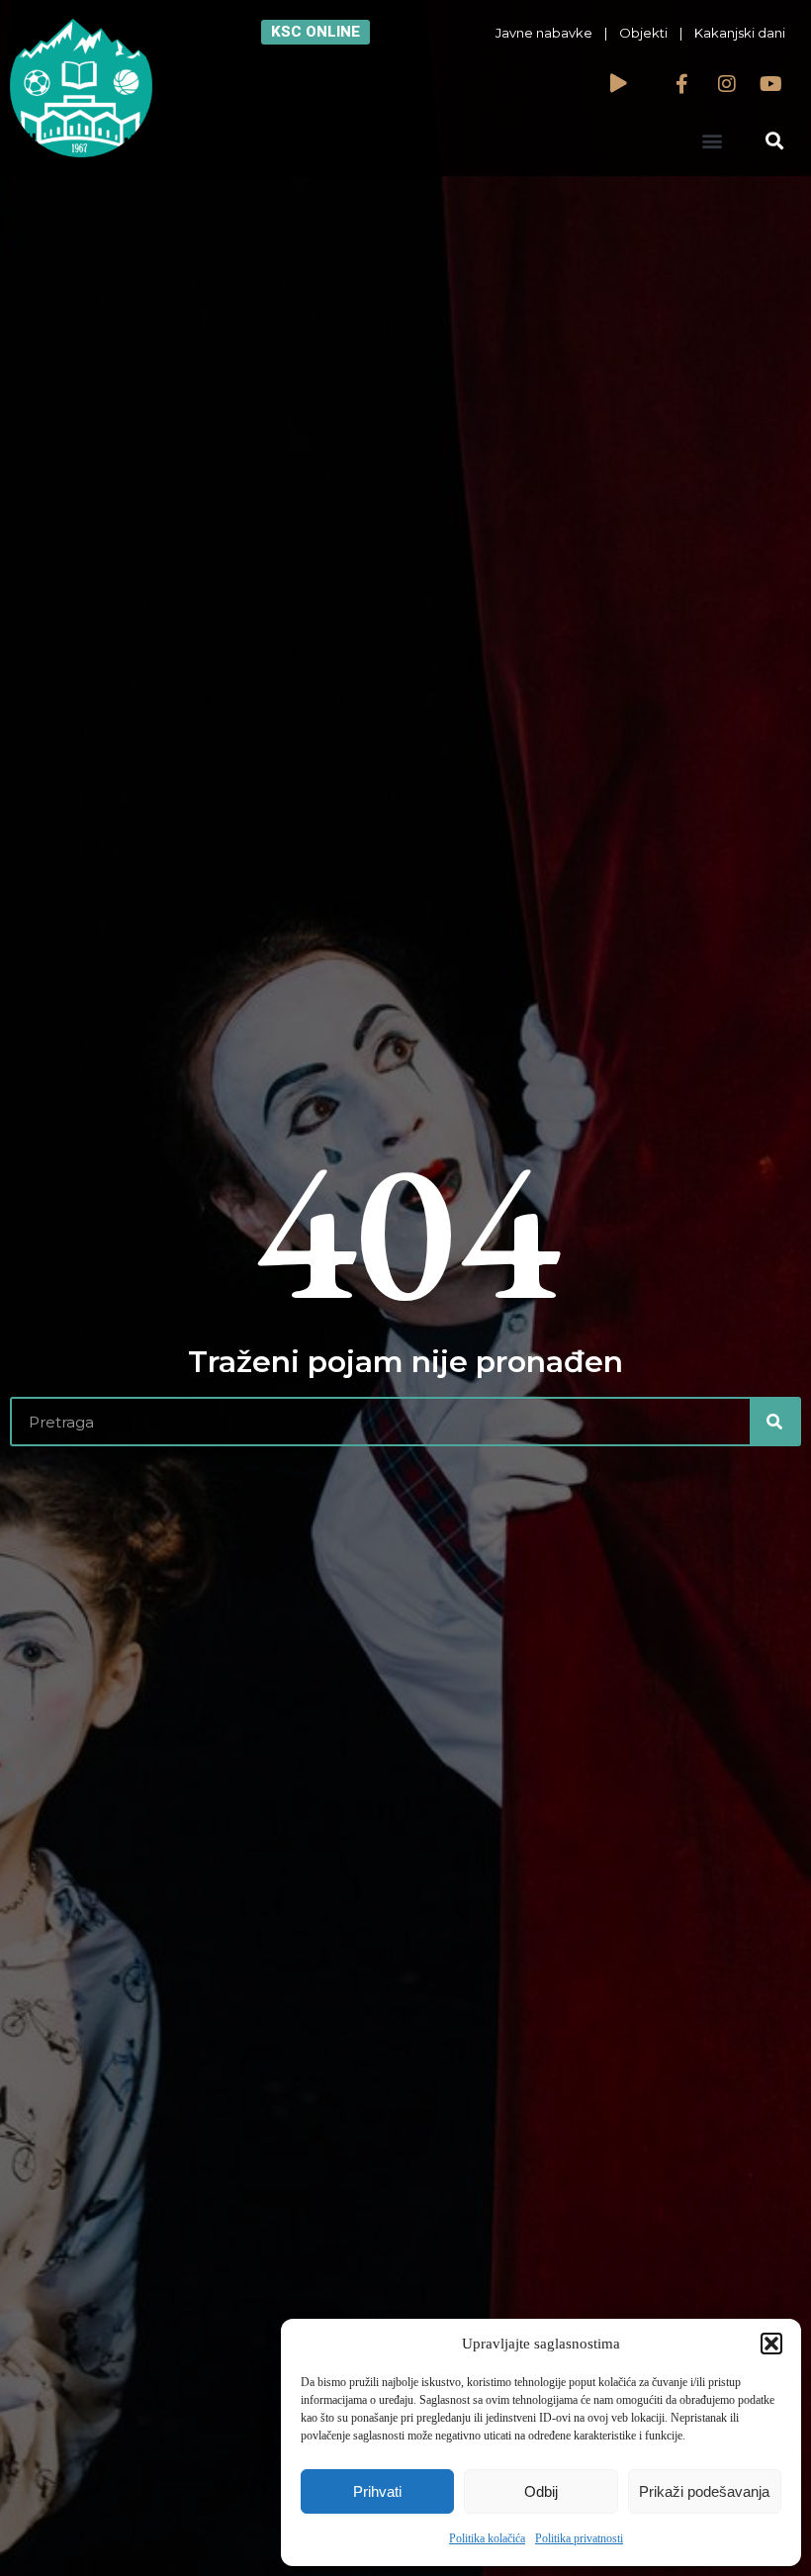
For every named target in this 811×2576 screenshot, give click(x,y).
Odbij (541, 2491)
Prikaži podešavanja (704, 2491)
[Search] (774, 1422)
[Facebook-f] (682, 84)
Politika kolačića (487, 2538)
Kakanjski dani (740, 33)
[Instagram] (727, 84)
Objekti (643, 33)
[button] (771, 2344)
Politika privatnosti (579, 2538)
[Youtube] (771, 84)
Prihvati (377, 2491)
